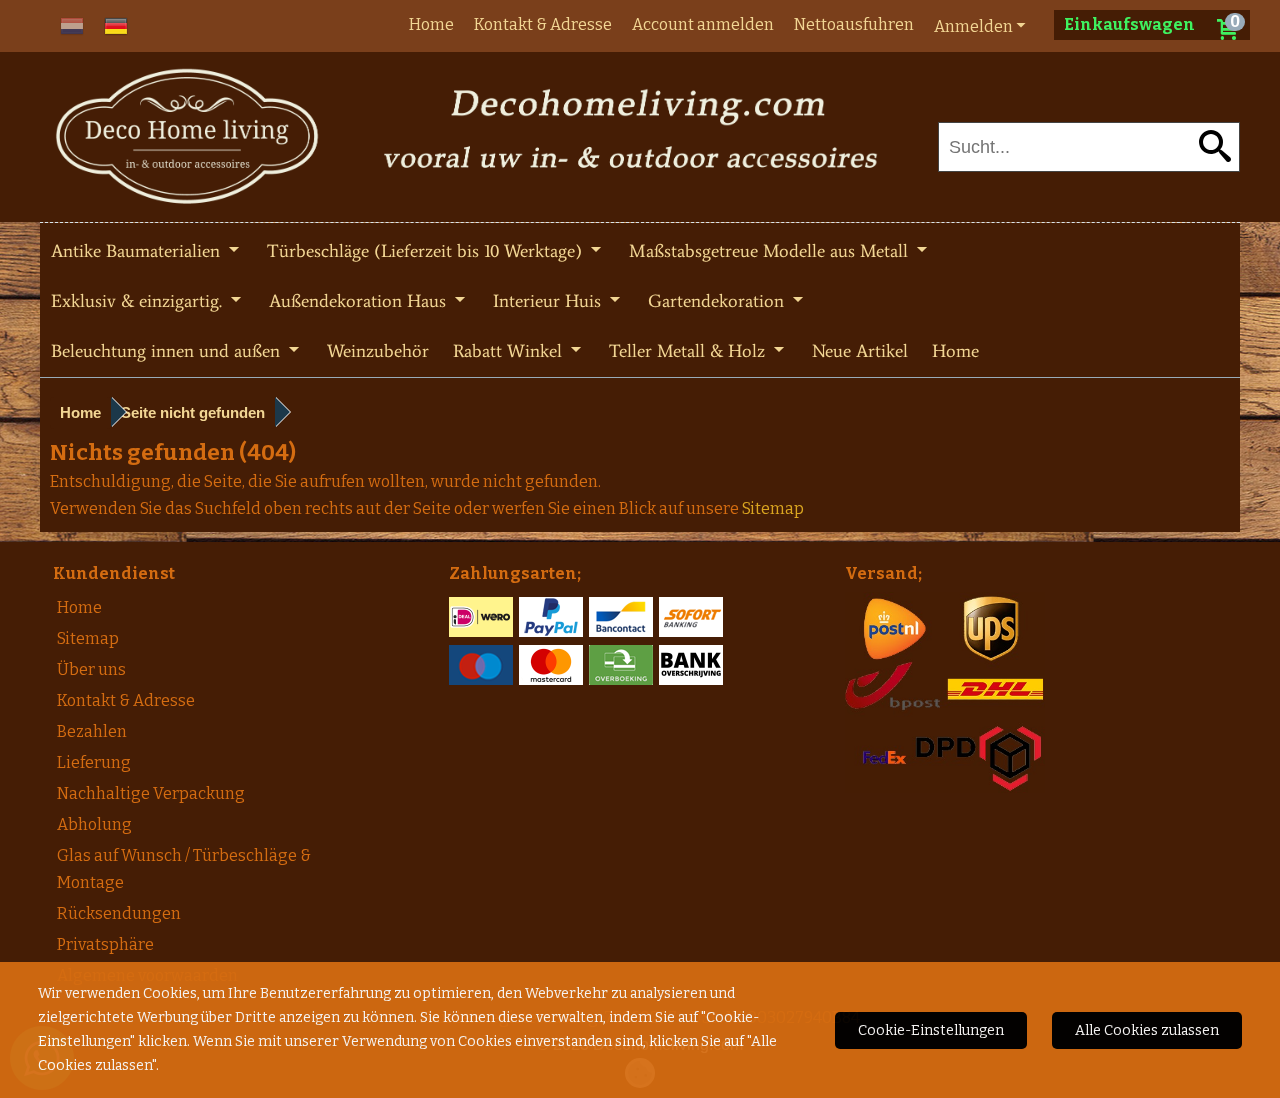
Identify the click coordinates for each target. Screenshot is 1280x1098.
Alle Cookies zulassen (1147, 1030)
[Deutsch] (116, 24)
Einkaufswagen (1129, 24)
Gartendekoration (718, 301)
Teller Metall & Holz (689, 351)
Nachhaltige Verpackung (151, 793)
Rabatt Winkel (510, 351)
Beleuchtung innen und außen (168, 351)
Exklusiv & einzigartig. (139, 301)
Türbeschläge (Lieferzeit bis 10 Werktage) (427, 251)
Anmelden (973, 26)
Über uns (91, 669)
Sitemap (88, 638)
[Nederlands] (72, 24)
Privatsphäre (105, 944)
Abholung (94, 824)
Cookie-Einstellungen (931, 1030)
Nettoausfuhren (854, 24)
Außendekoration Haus (360, 301)
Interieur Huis (549, 301)
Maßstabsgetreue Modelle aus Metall (771, 251)
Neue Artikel (860, 351)
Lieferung (94, 762)
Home (431, 24)
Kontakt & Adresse (543, 24)
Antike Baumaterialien (138, 251)
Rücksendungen (119, 913)
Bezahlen (92, 731)
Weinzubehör (378, 351)
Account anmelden (703, 24)
